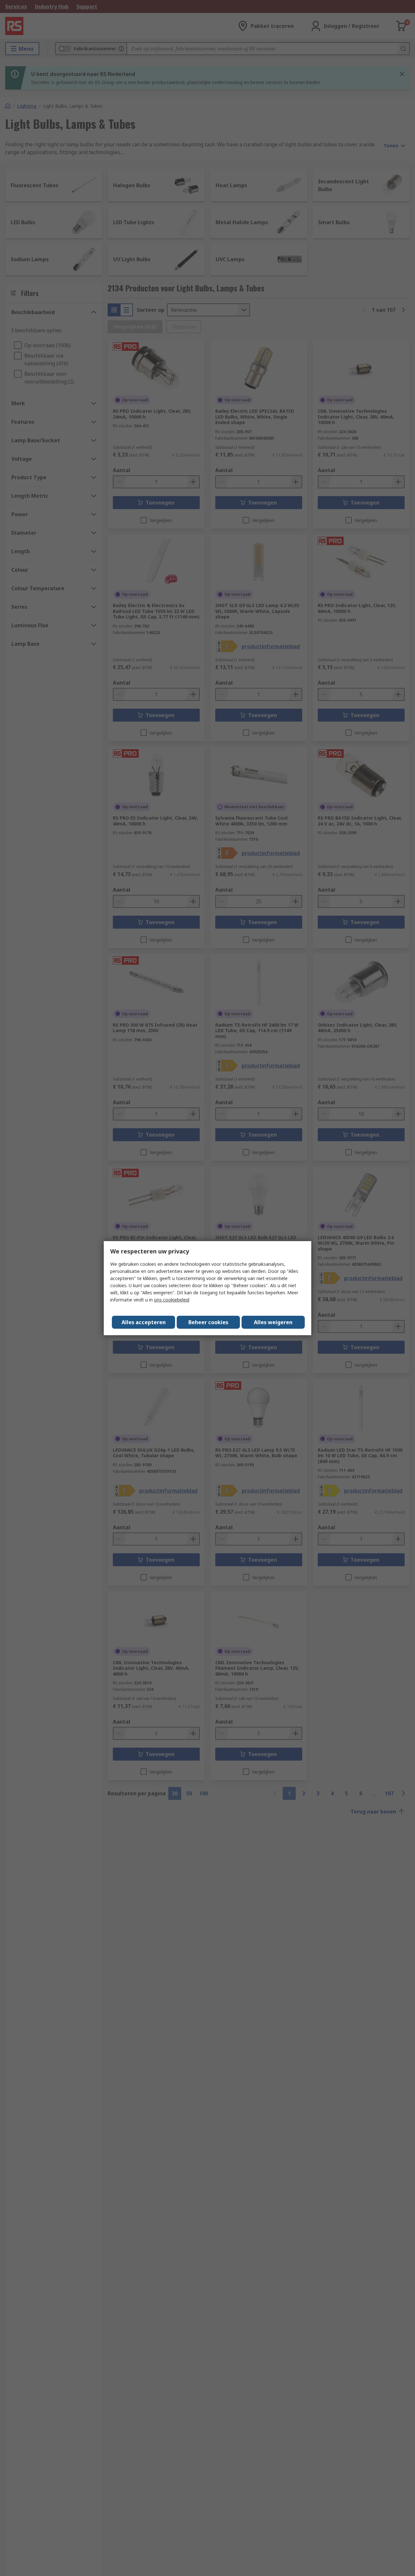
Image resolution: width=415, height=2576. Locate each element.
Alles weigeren (273, 1322)
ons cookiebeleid (172, 1300)
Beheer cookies (208, 1322)
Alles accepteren (144, 1322)
